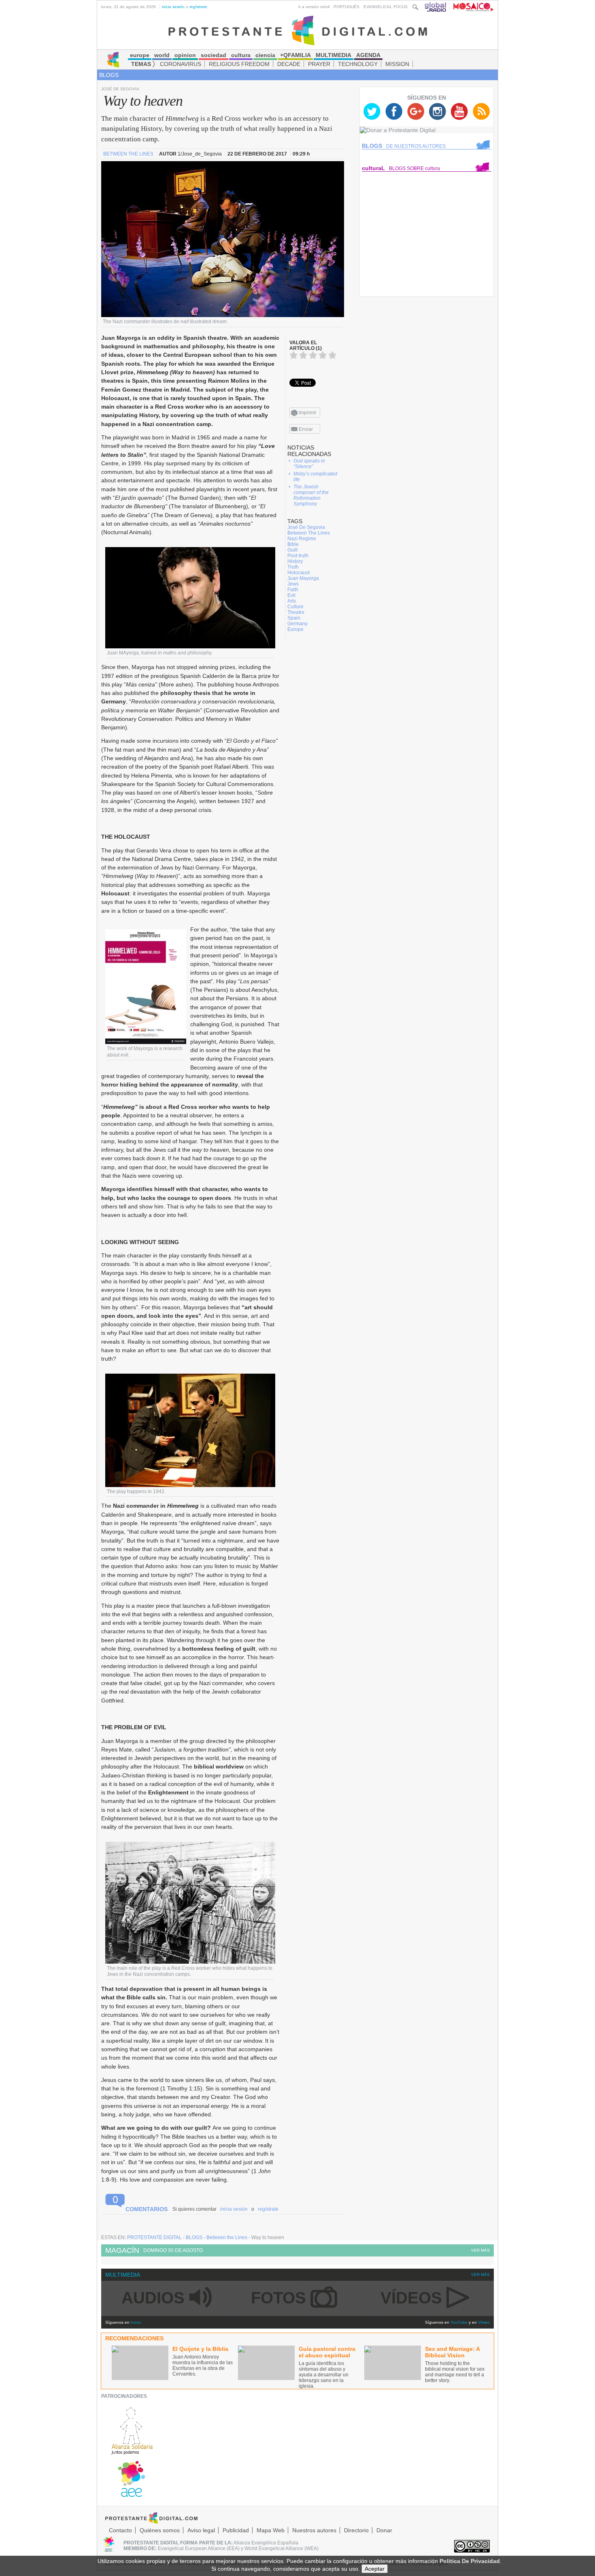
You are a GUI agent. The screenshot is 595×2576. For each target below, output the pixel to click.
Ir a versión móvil (314, 7)
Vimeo (484, 2322)
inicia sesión (173, 7)
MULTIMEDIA (123, 2275)
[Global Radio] (436, 7)
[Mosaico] (471, 7)
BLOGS (109, 75)
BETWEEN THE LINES (129, 154)
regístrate (198, 7)
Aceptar (375, 2569)
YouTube (459, 2322)
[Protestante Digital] (298, 30)
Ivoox (136, 2322)
